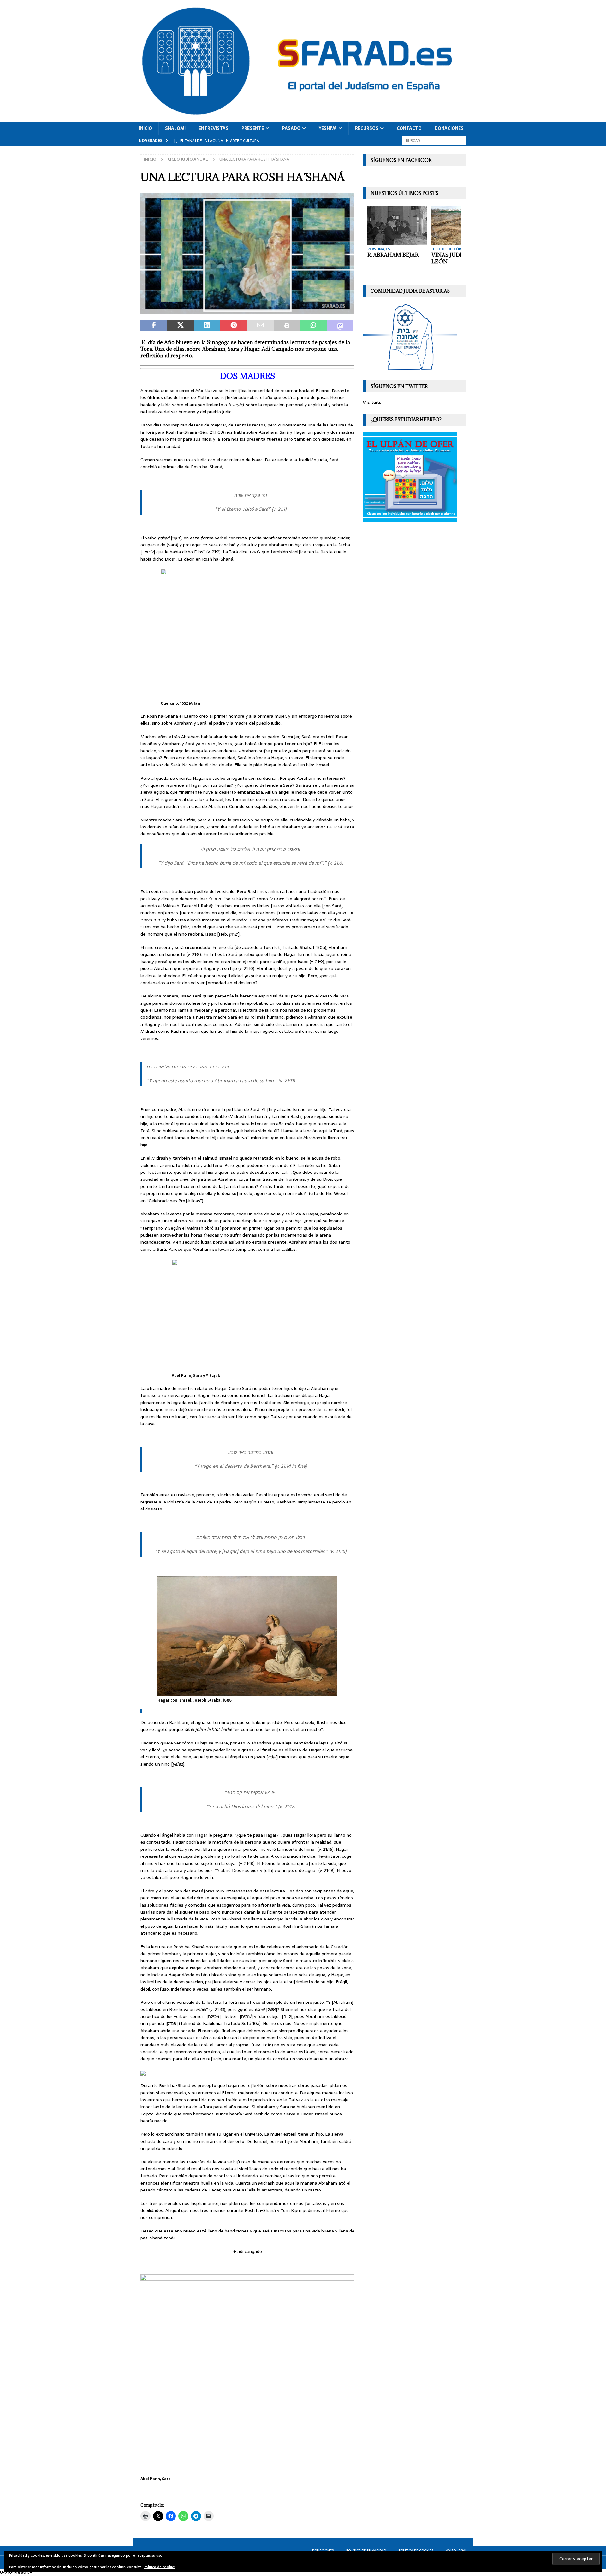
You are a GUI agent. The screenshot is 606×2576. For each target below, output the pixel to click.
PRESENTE (253, 128)
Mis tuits (372, 402)
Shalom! (175, 128)
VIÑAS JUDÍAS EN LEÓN (455, 258)
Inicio (146, 128)
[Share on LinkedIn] (207, 326)
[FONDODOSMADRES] (247, 310)
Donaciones (449, 128)
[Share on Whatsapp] (313, 326)
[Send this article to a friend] (260, 326)
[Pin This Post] (234, 326)
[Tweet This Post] (180, 326)
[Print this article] (287, 326)
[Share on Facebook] (154, 326)
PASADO (291, 128)
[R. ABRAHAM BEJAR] (397, 225)
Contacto (409, 128)
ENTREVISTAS (214, 128)
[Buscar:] (434, 140)
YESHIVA (328, 128)
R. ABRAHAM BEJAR (393, 255)
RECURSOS (367, 128)
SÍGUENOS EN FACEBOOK (401, 160)
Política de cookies (160, 2567)
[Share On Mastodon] (340, 326)
